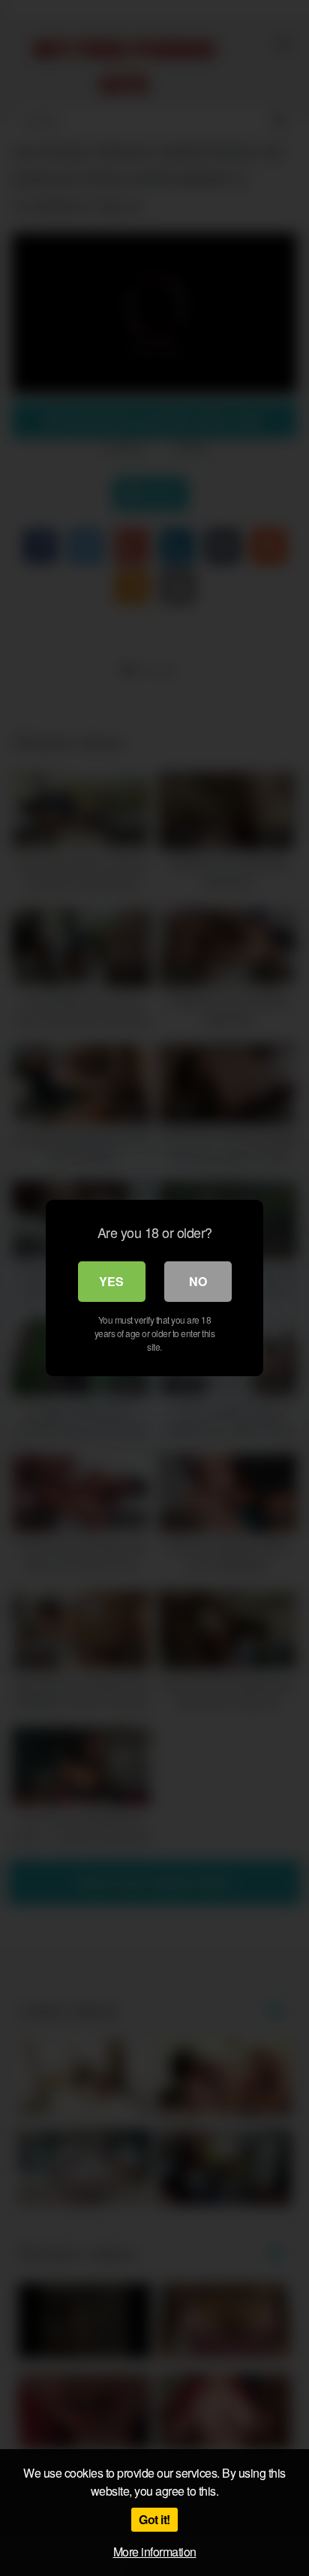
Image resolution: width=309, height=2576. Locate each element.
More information (155, 2552)
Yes (111, 1281)
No (198, 1281)
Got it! (154, 2519)
